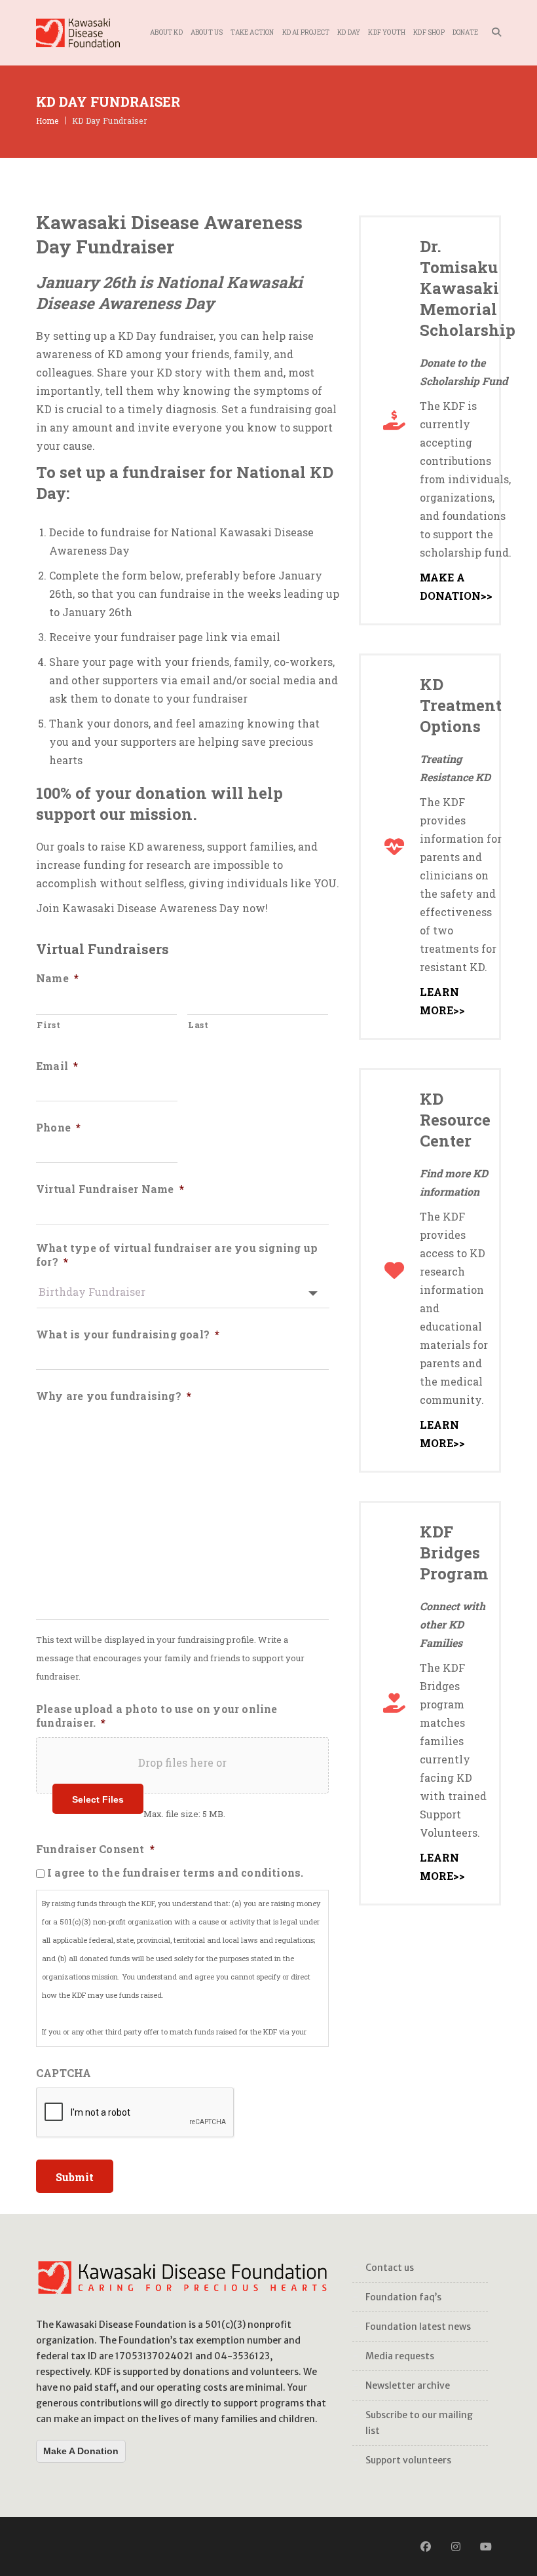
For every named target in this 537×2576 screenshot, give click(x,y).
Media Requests (400, 2356)
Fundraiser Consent (95, 1849)
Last (198, 1025)
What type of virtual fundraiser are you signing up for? (177, 1255)
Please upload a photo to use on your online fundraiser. (157, 1716)
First (48, 1025)
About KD (166, 32)
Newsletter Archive (408, 2385)
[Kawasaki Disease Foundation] (78, 33)
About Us (207, 32)
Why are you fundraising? (114, 1396)
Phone (58, 1128)
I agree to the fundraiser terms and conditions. (175, 1872)
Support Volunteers (408, 2460)
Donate (465, 32)
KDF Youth (387, 32)
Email (57, 1066)
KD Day (349, 32)
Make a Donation (81, 2451)
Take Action (252, 32)
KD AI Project (306, 32)
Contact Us (390, 2268)
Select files (98, 1799)
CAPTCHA (64, 2073)
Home (47, 120)
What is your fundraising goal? (128, 1334)
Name (57, 978)
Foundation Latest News (418, 2327)
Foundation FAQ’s (403, 2297)
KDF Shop (429, 32)
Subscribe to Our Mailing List (419, 2423)
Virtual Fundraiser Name (110, 1189)
